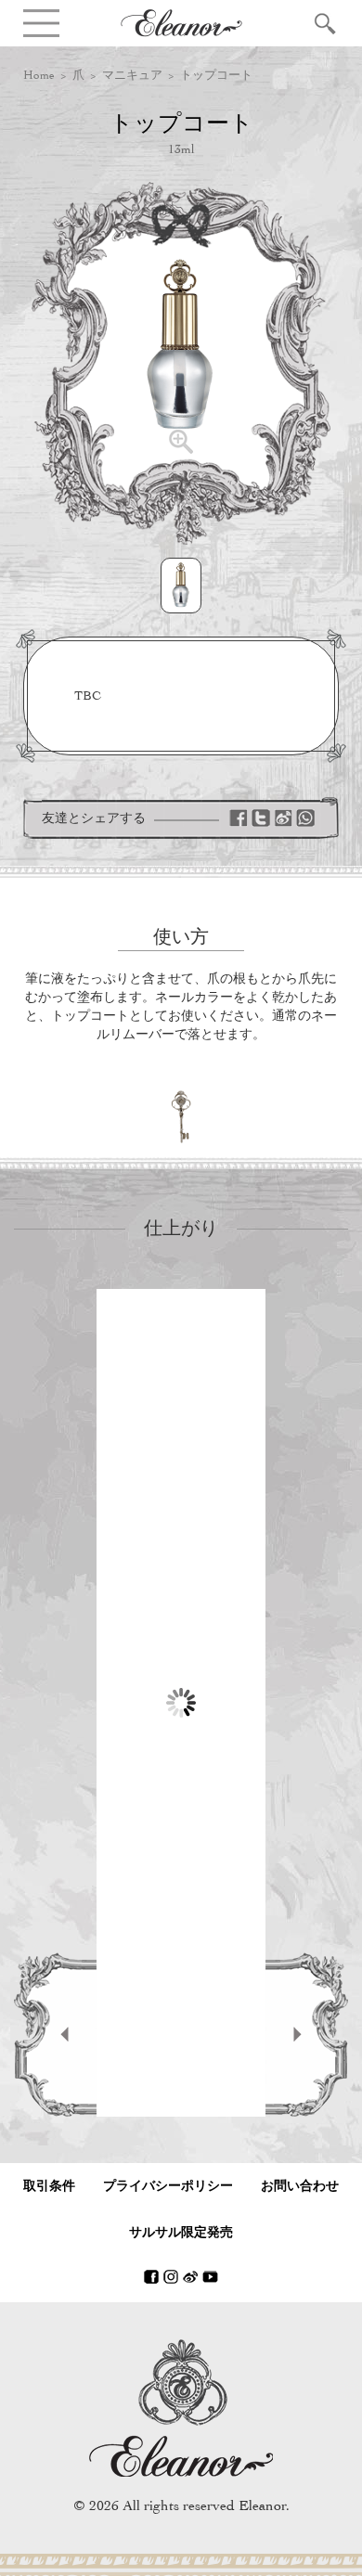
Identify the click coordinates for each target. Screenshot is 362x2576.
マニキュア (132, 75)
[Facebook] (239, 818)
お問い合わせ (300, 2186)
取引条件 (49, 2186)
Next (307, 2035)
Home (39, 75)
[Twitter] (261, 818)
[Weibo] (283, 818)
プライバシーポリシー (168, 2186)
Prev (55, 2035)
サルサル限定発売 (181, 2232)
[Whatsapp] (305, 818)
